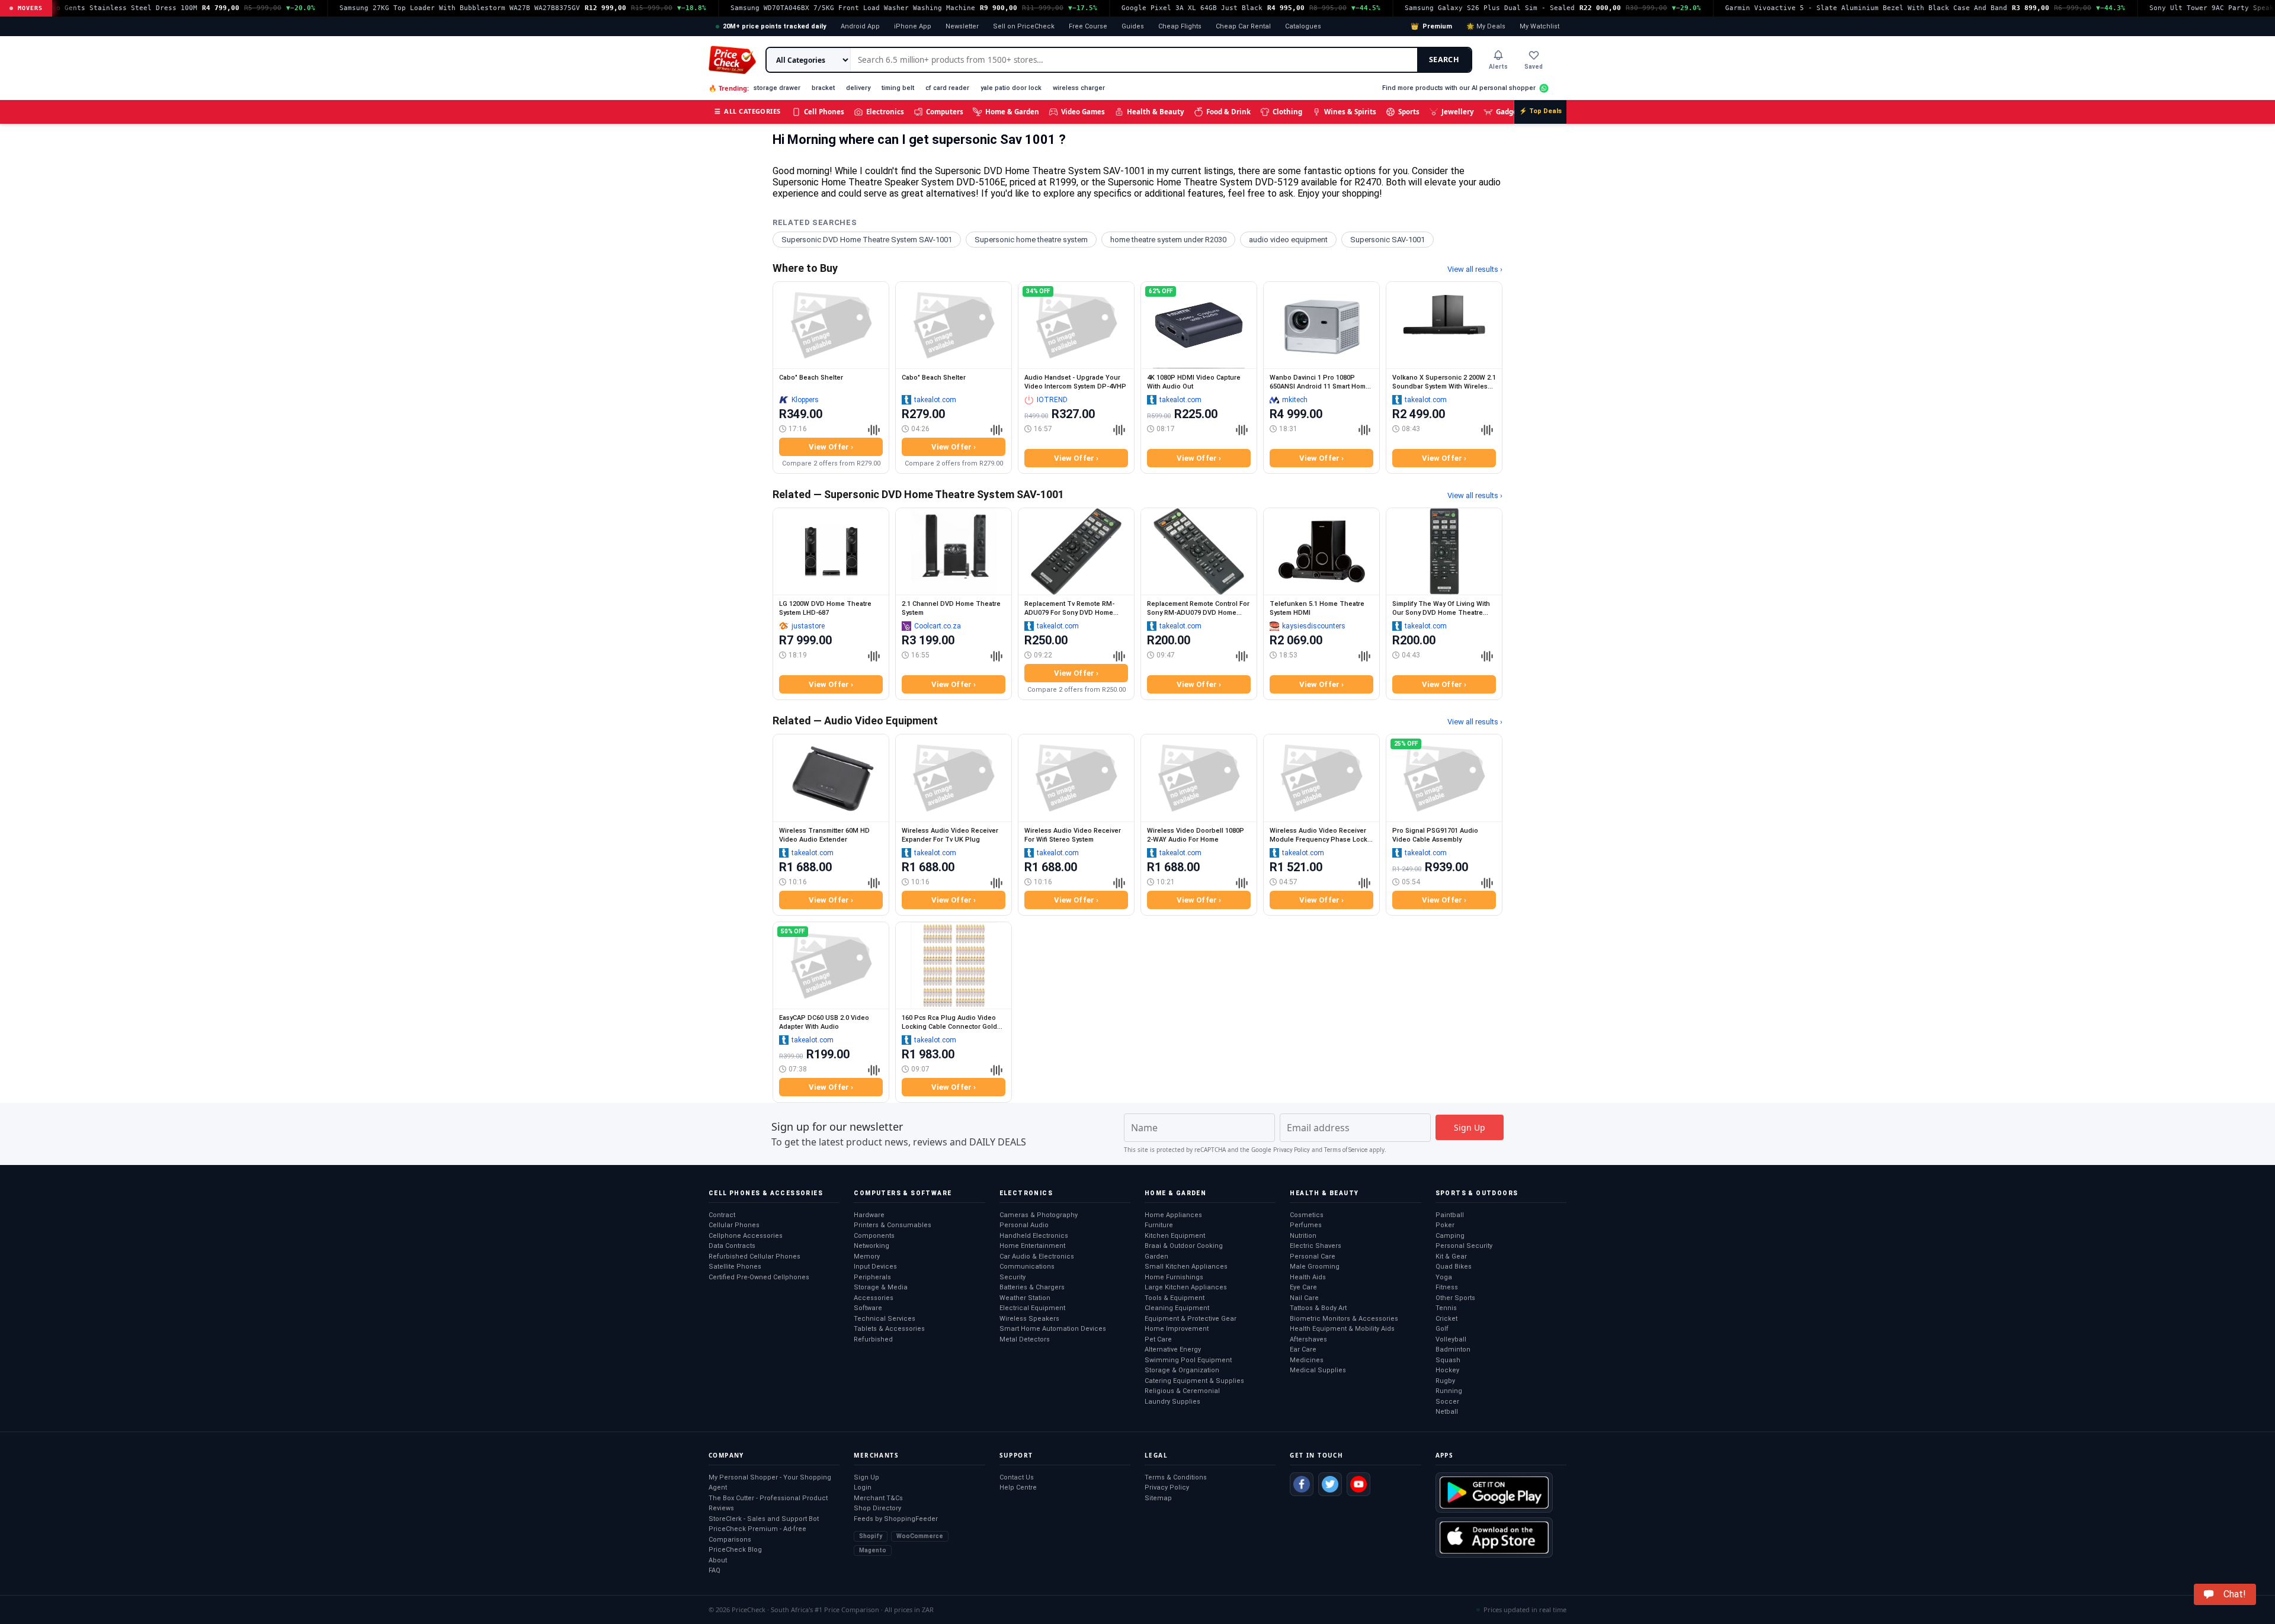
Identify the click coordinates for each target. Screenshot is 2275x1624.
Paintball (1450, 1215)
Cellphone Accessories (746, 1236)
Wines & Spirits (1350, 112)
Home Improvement (1177, 1329)
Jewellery (1458, 112)
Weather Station (1025, 1298)
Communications (1027, 1267)
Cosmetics (1307, 1215)
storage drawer (777, 88)
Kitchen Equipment (1175, 1236)
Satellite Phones (735, 1267)
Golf (1442, 1329)
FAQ (714, 1570)
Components (874, 1236)
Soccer (1447, 1402)
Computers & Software (903, 1193)
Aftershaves (1308, 1339)
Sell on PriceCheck (1024, 26)
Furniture (1159, 1225)
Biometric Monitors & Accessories (1344, 1319)
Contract (722, 1215)
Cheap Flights (1180, 26)
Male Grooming (1315, 1267)
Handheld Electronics (1034, 1236)
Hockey (1447, 1370)
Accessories (874, 1298)
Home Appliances (1173, 1215)
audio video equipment (1288, 240)
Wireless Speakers (1029, 1319)
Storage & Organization (1182, 1370)
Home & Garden (1012, 112)
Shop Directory (877, 1508)
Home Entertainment (1032, 1246)
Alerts (1498, 67)
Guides (1133, 26)
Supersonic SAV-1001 (1388, 240)
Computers (945, 112)
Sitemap (1158, 1498)
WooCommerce (920, 1536)
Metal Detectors (1025, 1339)
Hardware (869, 1215)
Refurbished (873, 1339)
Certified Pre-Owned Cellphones (759, 1277)
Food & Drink (1228, 112)
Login (863, 1487)
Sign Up (866, 1477)
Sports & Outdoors (1477, 1193)
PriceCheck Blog (735, 1550)
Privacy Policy (1292, 1150)
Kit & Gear (1451, 1256)
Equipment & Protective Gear (1191, 1319)
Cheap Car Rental (1243, 26)
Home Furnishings (1174, 1277)
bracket (823, 88)
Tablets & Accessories (889, 1329)
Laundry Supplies (1172, 1402)
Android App (860, 26)
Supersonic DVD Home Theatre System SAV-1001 (867, 240)
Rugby (1445, 1381)
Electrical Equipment (1032, 1308)
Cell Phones (824, 112)
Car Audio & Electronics (1037, 1256)
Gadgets (1510, 112)
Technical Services (885, 1319)
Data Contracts (732, 1246)
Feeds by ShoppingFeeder (896, 1519)
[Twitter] (1330, 1484)
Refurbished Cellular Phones (754, 1256)
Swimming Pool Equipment (1188, 1360)
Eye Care (1303, 1287)
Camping (1450, 1236)
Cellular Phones (734, 1225)
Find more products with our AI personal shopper (1459, 88)
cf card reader (947, 88)
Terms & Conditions (1176, 1477)
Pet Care (1158, 1339)
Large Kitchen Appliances (1186, 1287)
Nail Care (1304, 1298)
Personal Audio (1024, 1225)
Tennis (1446, 1308)
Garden (1156, 1256)
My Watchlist (1539, 26)
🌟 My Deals (1486, 26)
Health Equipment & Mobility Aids (1342, 1329)
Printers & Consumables (893, 1225)
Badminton (1453, 1349)
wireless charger (1079, 88)
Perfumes (1306, 1225)
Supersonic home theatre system (1031, 240)
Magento (873, 1550)
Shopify (871, 1536)
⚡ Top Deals (1540, 111)
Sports (1409, 112)
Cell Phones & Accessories (766, 1193)
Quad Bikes (1454, 1267)
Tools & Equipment (1175, 1298)
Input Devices (875, 1267)
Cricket (1446, 1319)
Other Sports (1455, 1298)
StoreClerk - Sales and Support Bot (764, 1519)
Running (1449, 1391)
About (718, 1560)
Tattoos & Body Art (1318, 1308)
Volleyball (1451, 1339)
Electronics (885, 112)
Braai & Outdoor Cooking (1184, 1246)
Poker (1445, 1225)
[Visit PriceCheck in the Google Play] (1494, 1493)
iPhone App (913, 26)
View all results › (1475, 269)
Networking (871, 1246)
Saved (1534, 67)
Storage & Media (881, 1287)
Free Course (1088, 26)
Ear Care (1303, 1349)
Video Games (1083, 112)
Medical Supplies (1318, 1370)
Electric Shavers (1316, 1246)
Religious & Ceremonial (1182, 1391)
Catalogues (1303, 26)
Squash (1448, 1360)
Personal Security (1464, 1246)
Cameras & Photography (1039, 1215)
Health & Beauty (1156, 112)
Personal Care (1313, 1256)
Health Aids (1308, 1277)
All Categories (748, 111)
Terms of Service (1346, 1150)
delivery (858, 88)
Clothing (1287, 112)
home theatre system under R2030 (1168, 240)
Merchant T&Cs (878, 1498)
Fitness (1447, 1287)
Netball (1447, 1412)
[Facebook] (1302, 1484)
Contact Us (1017, 1477)
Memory (867, 1256)
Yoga (1444, 1277)
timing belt (898, 88)
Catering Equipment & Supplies (1194, 1381)
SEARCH (1444, 60)
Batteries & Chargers (1032, 1287)
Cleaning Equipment (1177, 1308)
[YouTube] (1358, 1484)
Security (1012, 1277)
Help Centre (1018, 1487)
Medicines (1307, 1360)
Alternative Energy (1173, 1349)
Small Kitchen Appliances (1186, 1267)
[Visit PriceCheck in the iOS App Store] (1494, 1538)
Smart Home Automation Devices (1053, 1329)
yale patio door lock (1011, 88)
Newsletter (962, 26)
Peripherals (872, 1277)
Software (868, 1308)
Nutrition (1303, 1236)
